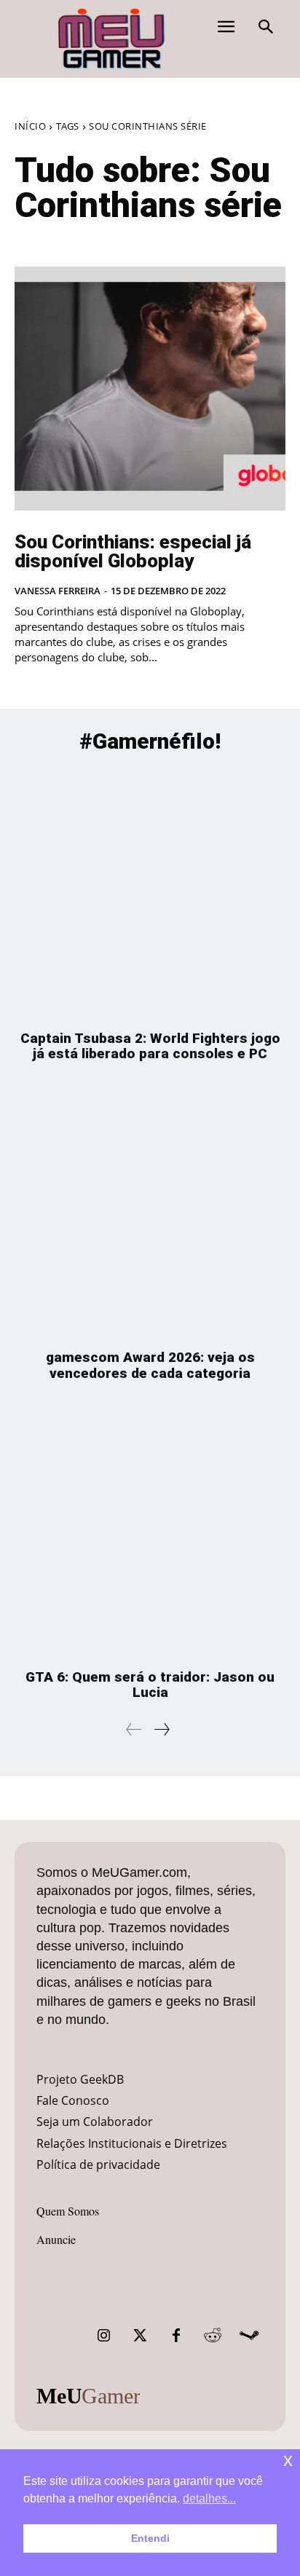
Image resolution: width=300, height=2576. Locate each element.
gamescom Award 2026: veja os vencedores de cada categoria (150, 1365)
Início (30, 126)
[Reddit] (213, 2336)
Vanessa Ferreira (58, 591)
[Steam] (249, 2336)
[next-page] (161, 1729)
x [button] (288, 2460)
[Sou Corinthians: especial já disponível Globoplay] (150, 389)
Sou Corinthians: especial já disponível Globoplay (133, 551)
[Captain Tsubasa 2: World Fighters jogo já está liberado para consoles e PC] (150, 894)
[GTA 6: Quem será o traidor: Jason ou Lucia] (150, 1533)
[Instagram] (103, 2336)
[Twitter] (140, 2336)
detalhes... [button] (209, 2498)
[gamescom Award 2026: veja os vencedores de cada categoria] (150, 1213)
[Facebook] (176, 2336)
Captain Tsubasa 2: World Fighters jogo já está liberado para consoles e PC (150, 1046)
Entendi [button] (150, 2538)
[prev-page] (134, 1729)
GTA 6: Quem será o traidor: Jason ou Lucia (150, 1685)
